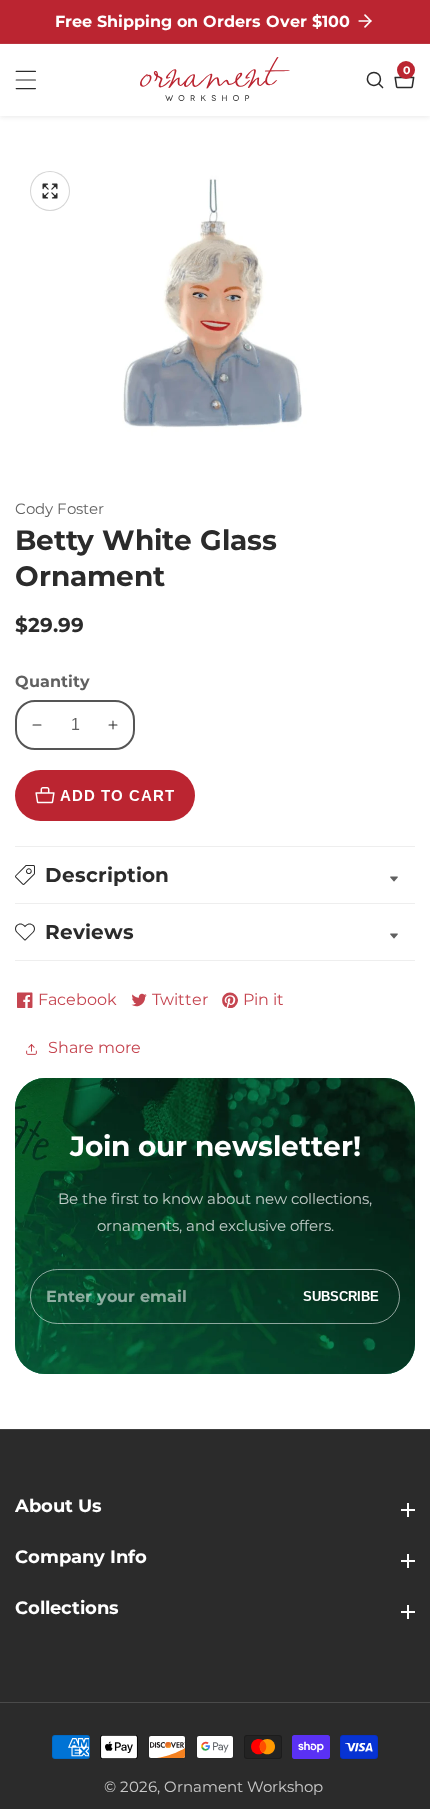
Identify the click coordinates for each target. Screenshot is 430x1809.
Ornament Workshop (243, 1786)
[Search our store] (377, 80)
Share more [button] (94, 1047)
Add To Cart (117, 795)
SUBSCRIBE (341, 1296)
